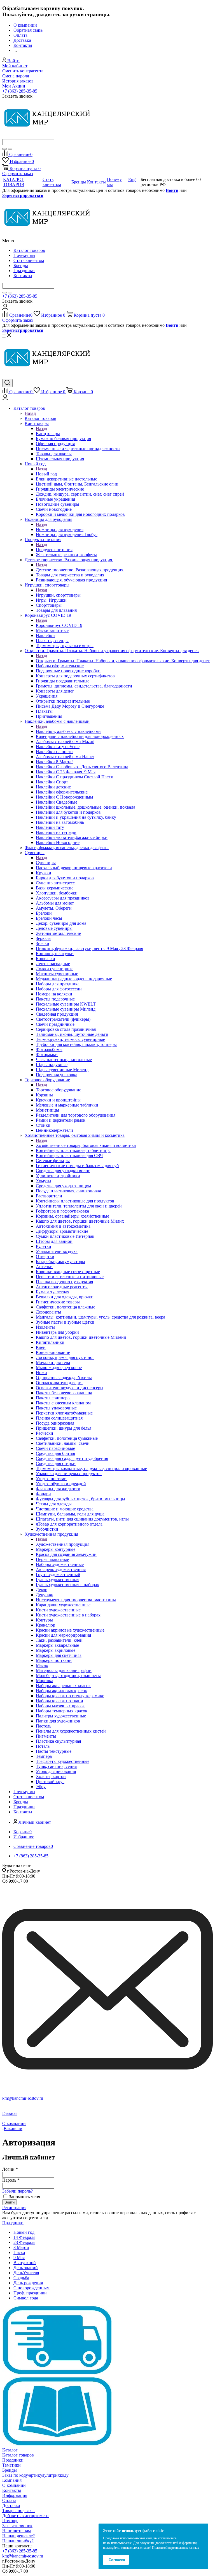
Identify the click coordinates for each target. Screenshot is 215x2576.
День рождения (28, 2283)
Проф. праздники (30, 2293)
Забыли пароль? (17, 2191)
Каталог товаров (29, 250)
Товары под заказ (19, 2511)
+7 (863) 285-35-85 (20, 91)
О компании (14, 2485)
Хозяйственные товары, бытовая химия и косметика (86, 1145)
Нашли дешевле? (18, 2536)
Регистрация (14, 2208)
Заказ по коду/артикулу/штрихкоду (35, 2475)
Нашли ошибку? (18, 2541)
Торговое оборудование (59, 1090)
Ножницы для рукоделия (60, 529)
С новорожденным (31, 2288)
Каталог (10, 2450)
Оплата (9, 2500)
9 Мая (19, 2258)
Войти (172, 190)
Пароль (11, 2180)
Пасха (19, 2252)
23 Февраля (24, 2242)
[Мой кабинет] (5, 308)
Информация (15, 2495)
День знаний (26, 2268)
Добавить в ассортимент (26, 2516)
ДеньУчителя (26, 2273)
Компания (12, 2480)
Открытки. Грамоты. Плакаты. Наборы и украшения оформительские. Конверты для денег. (123, 661)
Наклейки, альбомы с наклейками (68, 731)
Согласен (117, 2560)
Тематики (11, 2465)
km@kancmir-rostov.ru (23, 2098)
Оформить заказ (17, 173)
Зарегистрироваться (23, 195)
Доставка (11, 2505)
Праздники (24, 271)
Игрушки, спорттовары (58, 595)
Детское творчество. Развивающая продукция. (80, 570)
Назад (30, 413)
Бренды (21, 265)
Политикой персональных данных (176, 2548)
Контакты (23, 276)
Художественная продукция (63, 1544)
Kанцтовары (48, 433)
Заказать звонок (17, 2526)
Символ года (26, 2298)
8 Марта (21, 2247)
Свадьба (21, 2278)
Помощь (10, 2521)
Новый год (46, 474)
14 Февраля (24, 2237)
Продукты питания (54, 550)
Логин (10, 2169)
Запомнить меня (24, 2197)
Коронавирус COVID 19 (59, 625)
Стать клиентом (29, 260)
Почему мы (24, 255)
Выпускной (25, 2263)
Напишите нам (17, 2531)
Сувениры (46, 863)
